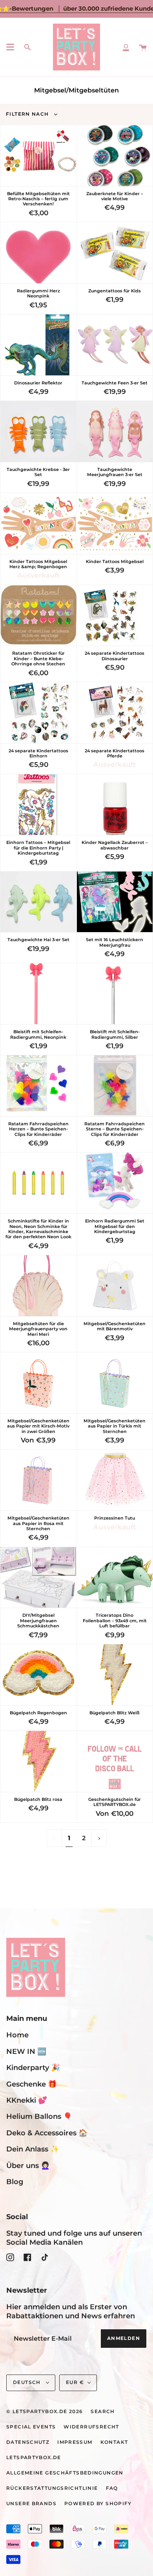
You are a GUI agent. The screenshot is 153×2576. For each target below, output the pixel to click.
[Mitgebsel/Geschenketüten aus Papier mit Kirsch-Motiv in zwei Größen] (38, 1383)
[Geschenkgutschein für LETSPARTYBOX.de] (115, 1761)
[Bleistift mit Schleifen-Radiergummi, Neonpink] (38, 994)
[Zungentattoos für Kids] (115, 253)
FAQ (112, 2488)
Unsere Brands (31, 2504)
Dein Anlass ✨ (33, 2149)
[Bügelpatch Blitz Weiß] (115, 1675)
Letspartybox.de (34, 2458)
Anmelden (124, 2338)
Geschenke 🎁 (32, 2084)
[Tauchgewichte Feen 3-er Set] (115, 345)
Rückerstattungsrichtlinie (52, 2488)
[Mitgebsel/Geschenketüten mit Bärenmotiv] (115, 1286)
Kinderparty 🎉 (33, 2067)
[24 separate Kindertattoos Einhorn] (38, 713)
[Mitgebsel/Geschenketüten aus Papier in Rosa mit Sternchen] (38, 1480)
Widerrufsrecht (91, 2427)
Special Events (31, 2427)
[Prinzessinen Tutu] (115, 1480)
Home (17, 2035)
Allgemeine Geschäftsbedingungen (65, 2473)
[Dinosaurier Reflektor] (38, 345)
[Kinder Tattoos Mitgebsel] (115, 524)
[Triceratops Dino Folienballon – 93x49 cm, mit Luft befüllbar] (115, 1578)
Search (103, 2412)
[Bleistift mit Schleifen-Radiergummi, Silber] (115, 994)
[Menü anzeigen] (10, 47)
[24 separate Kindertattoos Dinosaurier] (115, 616)
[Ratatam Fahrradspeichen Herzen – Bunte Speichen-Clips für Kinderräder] (38, 1086)
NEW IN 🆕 (26, 2051)
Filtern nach (28, 114)
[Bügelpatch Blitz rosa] (38, 1761)
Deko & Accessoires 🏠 (47, 2133)
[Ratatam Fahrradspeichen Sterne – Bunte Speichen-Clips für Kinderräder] (115, 1086)
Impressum (75, 2442)
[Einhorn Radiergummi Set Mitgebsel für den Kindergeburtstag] (115, 1183)
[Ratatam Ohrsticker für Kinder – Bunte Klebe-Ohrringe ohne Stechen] (38, 616)
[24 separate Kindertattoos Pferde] (115, 713)
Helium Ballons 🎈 (39, 2116)
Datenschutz (28, 2442)
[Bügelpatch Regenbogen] (38, 1675)
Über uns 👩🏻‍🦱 (28, 2165)
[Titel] (126, 47)
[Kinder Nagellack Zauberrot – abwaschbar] (115, 805)
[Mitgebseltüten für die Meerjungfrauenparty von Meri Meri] (38, 1286)
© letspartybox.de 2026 (45, 2412)
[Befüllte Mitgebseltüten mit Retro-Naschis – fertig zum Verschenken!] (38, 156)
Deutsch (28, 2382)
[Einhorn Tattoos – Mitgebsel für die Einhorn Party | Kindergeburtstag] (38, 805)
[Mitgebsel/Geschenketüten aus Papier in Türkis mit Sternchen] (115, 1383)
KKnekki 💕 (27, 2100)
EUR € (75, 2382)
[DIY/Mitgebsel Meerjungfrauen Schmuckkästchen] (38, 1578)
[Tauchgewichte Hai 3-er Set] (38, 902)
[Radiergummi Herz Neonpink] (38, 253)
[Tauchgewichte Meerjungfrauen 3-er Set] (115, 431)
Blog (15, 2182)
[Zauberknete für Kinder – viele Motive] (115, 156)
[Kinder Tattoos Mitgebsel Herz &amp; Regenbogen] (38, 524)
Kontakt (114, 2442)
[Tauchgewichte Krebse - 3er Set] (38, 431)
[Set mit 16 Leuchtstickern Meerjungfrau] (115, 902)
